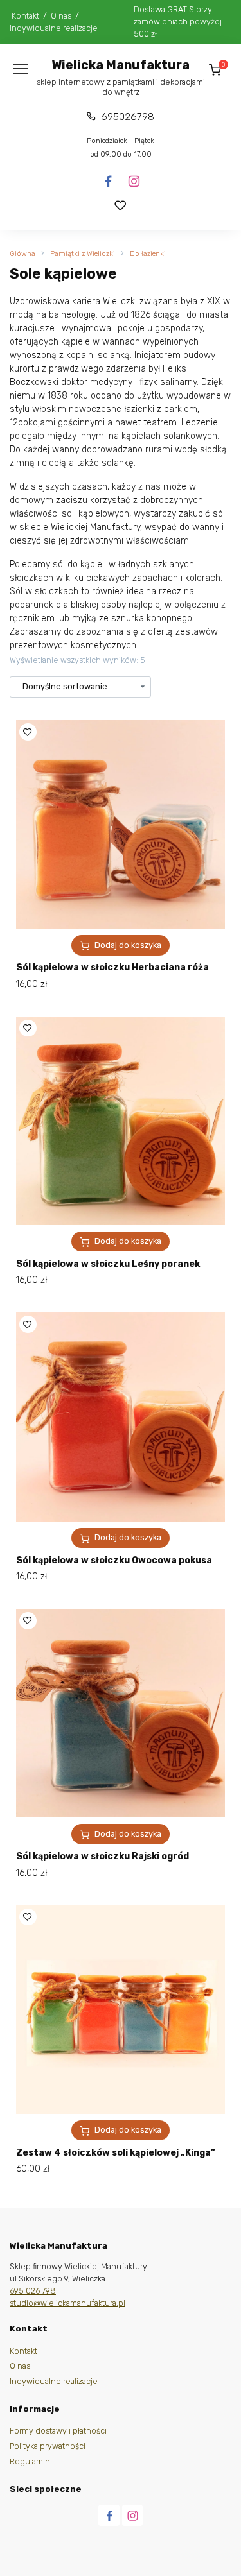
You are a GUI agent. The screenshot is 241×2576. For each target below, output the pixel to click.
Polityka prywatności (48, 2446)
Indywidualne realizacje (54, 28)
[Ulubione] (121, 206)
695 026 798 (33, 2291)
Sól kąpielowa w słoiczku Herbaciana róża (112, 967)
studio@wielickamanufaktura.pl (67, 2303)
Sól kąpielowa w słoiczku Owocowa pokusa (114, 1560)
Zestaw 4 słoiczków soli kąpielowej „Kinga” (116, 2153)
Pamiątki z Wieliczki (83, 254)
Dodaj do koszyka (128, 945)
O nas (61, 16)
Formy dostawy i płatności (58, 2431)
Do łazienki (148, 254)
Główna (22, 254)
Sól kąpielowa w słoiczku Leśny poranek (108, 1264)
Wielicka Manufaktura (121, 65)
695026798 (128, 117)
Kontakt (25, 16)
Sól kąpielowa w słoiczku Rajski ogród (103, 1856)
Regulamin (30, 2461)
